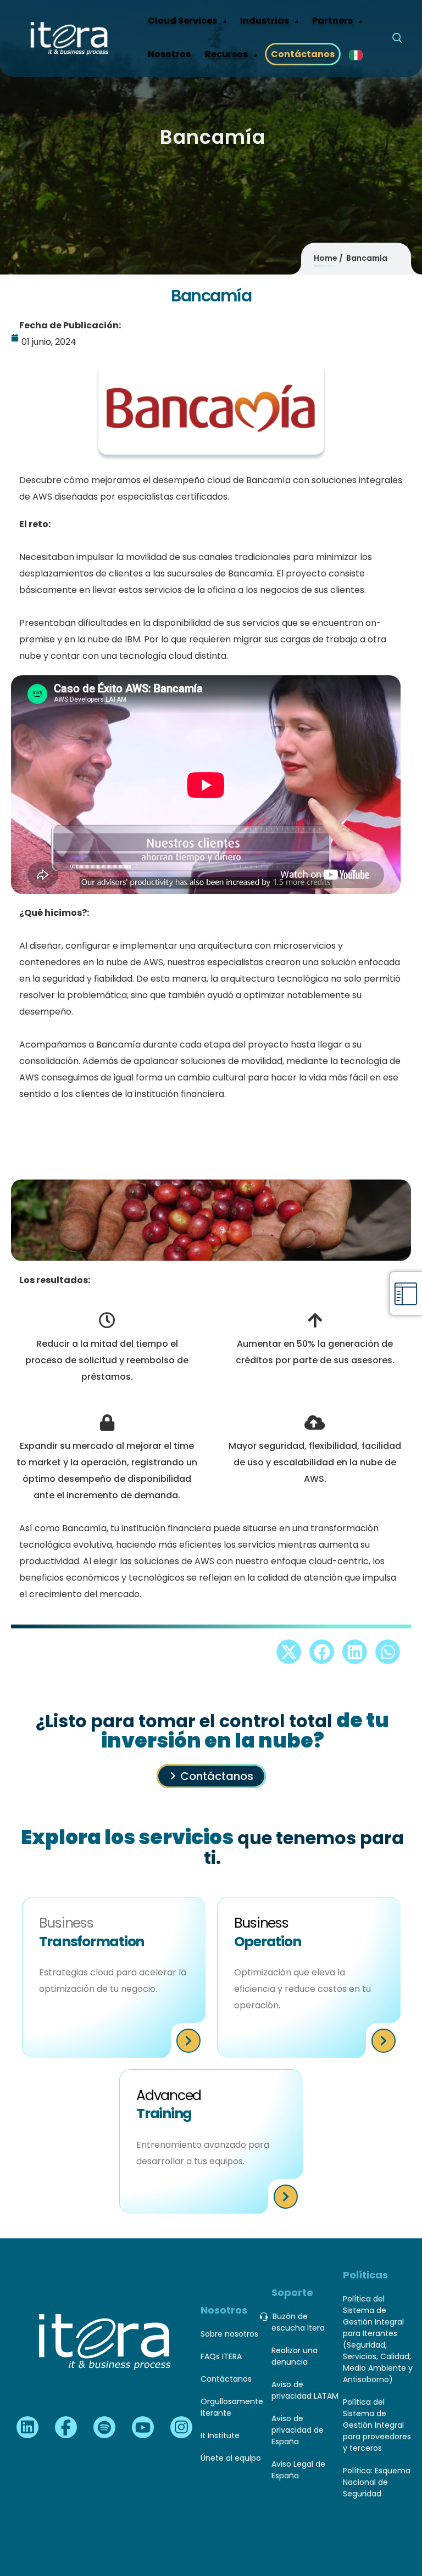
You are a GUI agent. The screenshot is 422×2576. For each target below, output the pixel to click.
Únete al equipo (231, 2458)
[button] (289, 1652)
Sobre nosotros (229, 2334)
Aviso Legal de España (298, 2470)
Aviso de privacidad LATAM (305, 2390)
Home (326, 258)
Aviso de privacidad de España (298, 2430)
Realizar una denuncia (295, 2356)
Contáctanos (217, 1776)
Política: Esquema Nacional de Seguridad (377, 2482)
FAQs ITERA (221, 2356)
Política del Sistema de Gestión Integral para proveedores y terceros (377, 2425)
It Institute (220, 2435)
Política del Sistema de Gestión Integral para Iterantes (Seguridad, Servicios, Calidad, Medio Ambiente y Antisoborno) (378, 2339)
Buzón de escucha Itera (298, 2322)
